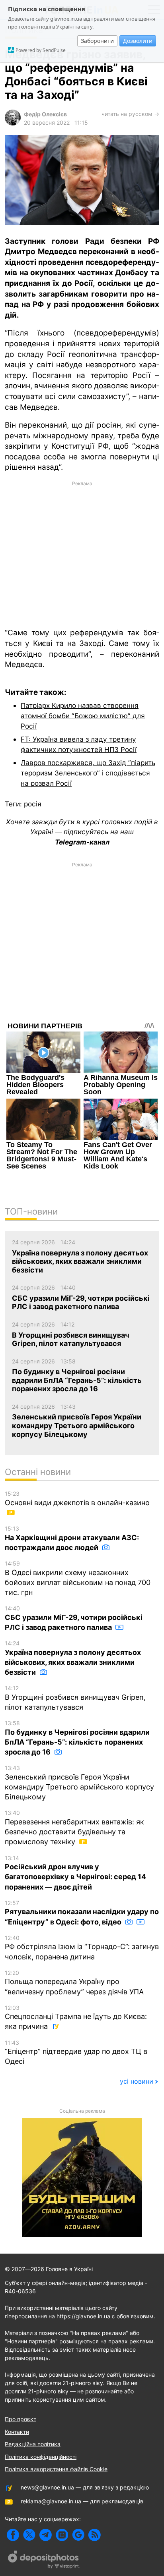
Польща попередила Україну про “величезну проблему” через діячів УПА (74, 1983)
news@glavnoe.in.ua (47, 2487)
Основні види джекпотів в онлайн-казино (77, 1498)
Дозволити (138, 41)
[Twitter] (29, 2535)
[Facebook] (13, 2535)
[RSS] (95, 2535)
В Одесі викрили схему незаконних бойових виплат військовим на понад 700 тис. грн (78, 1578)
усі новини (137, 2081)
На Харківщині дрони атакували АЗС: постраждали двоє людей (72, 1538)
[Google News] (78, 2535)
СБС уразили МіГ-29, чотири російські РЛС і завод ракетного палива (74, 1618)
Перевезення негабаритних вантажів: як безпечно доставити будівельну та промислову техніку (74, 1828)
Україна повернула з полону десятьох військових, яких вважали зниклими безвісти (73, 1658)
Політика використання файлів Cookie (56, 2469)
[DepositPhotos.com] (44, 2561)
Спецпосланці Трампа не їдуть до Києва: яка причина (76, 2018)
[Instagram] (62, 2535)
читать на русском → (130, 114)
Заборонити (97, 41)
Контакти (17, 2432)
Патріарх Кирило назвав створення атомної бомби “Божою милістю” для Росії (83, 715)
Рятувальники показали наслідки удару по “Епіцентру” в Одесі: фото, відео (82, 1913)
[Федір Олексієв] (13, 123)
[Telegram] (46, 2535)
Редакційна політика (33, 2444)
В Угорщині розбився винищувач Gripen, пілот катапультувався (75, 1698)
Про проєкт (20, 2419)
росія (33, 804)
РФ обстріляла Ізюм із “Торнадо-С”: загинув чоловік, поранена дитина (82, 1948)
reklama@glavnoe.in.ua (51, 2501)
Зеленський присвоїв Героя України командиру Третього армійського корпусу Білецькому (79, 1783)
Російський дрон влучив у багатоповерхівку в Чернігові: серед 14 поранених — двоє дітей (75, 1873)
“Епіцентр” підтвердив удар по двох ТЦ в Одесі (76, 2053)
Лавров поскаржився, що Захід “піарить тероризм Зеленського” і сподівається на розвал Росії (88, 773)
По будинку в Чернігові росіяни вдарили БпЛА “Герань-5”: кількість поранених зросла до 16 (77, 1738)
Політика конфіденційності (41, 2457)
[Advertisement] (82, 554)
